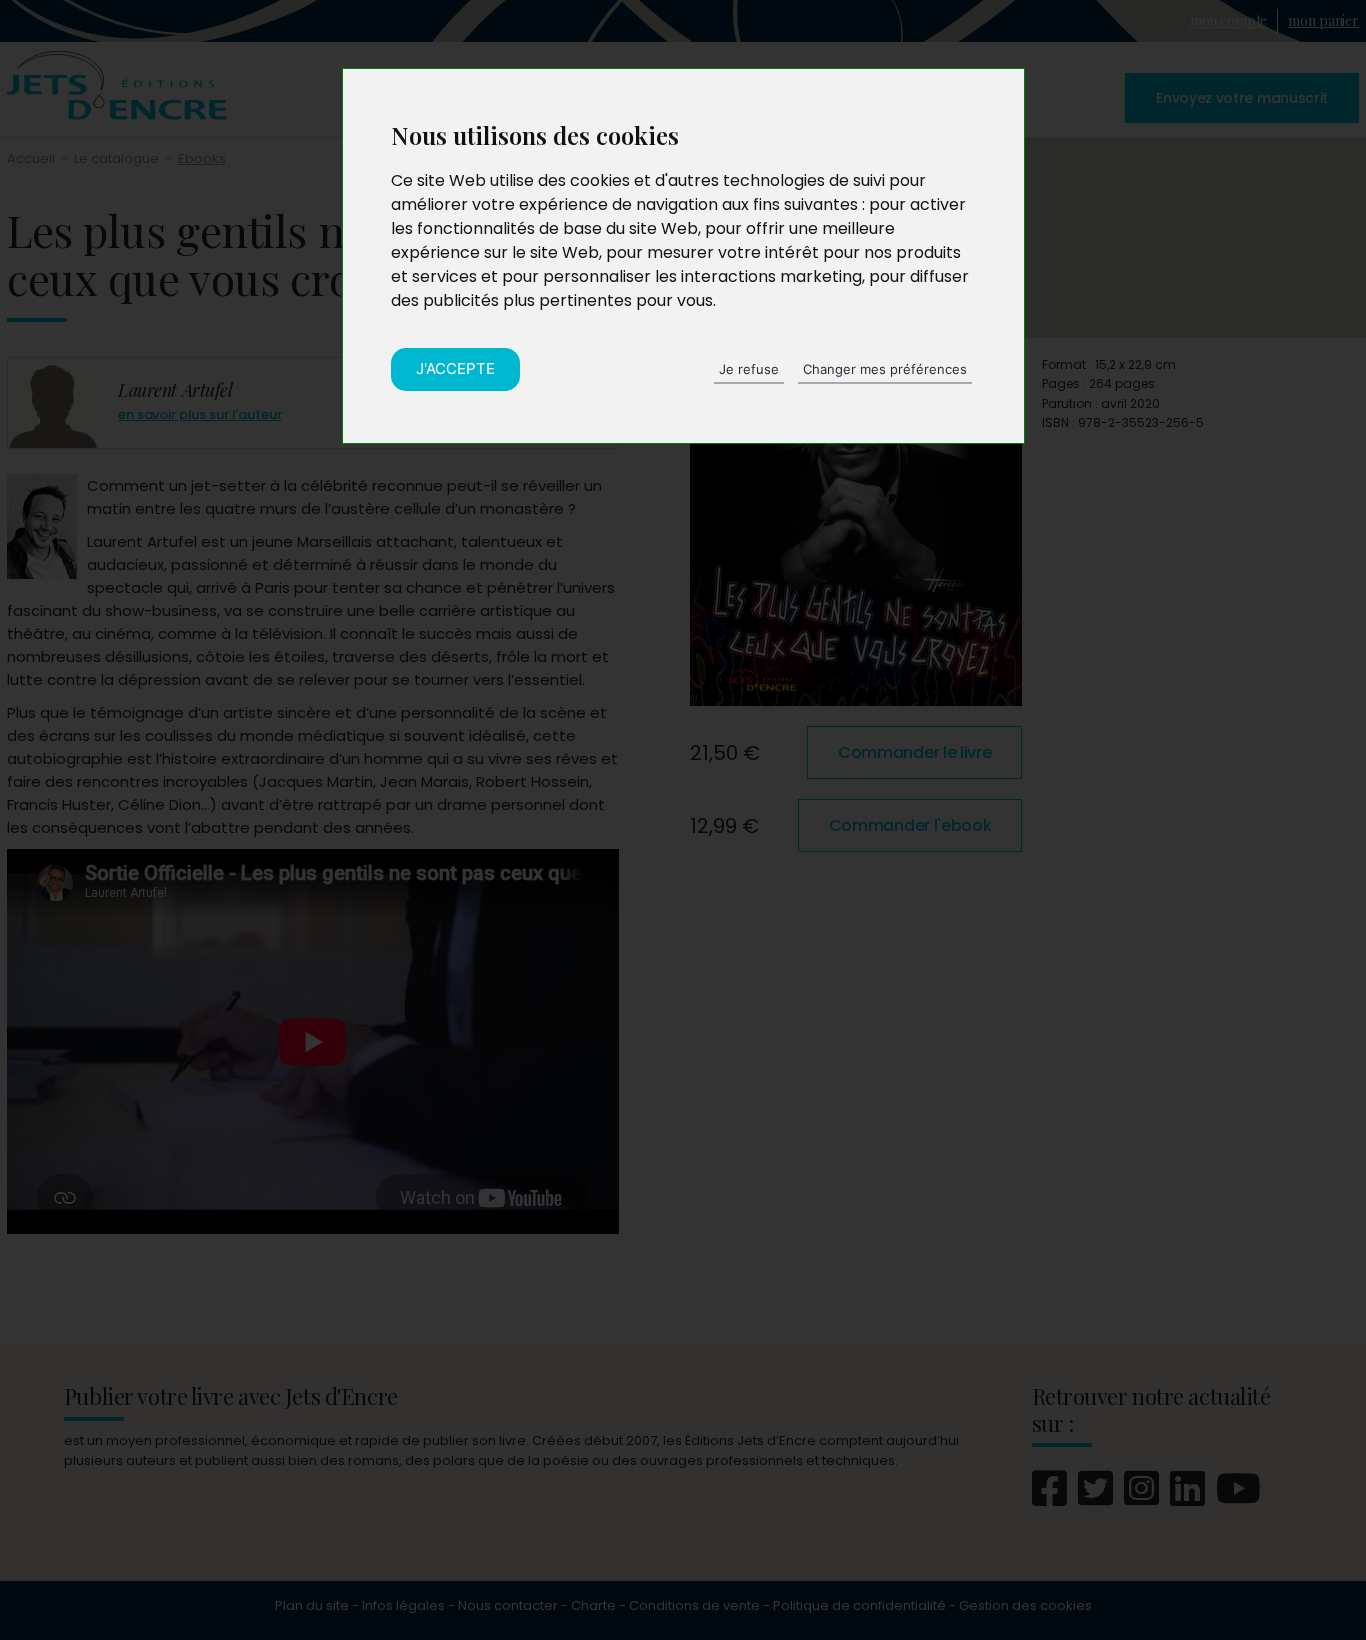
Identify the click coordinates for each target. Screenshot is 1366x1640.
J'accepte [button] (455, 368)
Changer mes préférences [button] (885, 369)
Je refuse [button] (749, 369)
